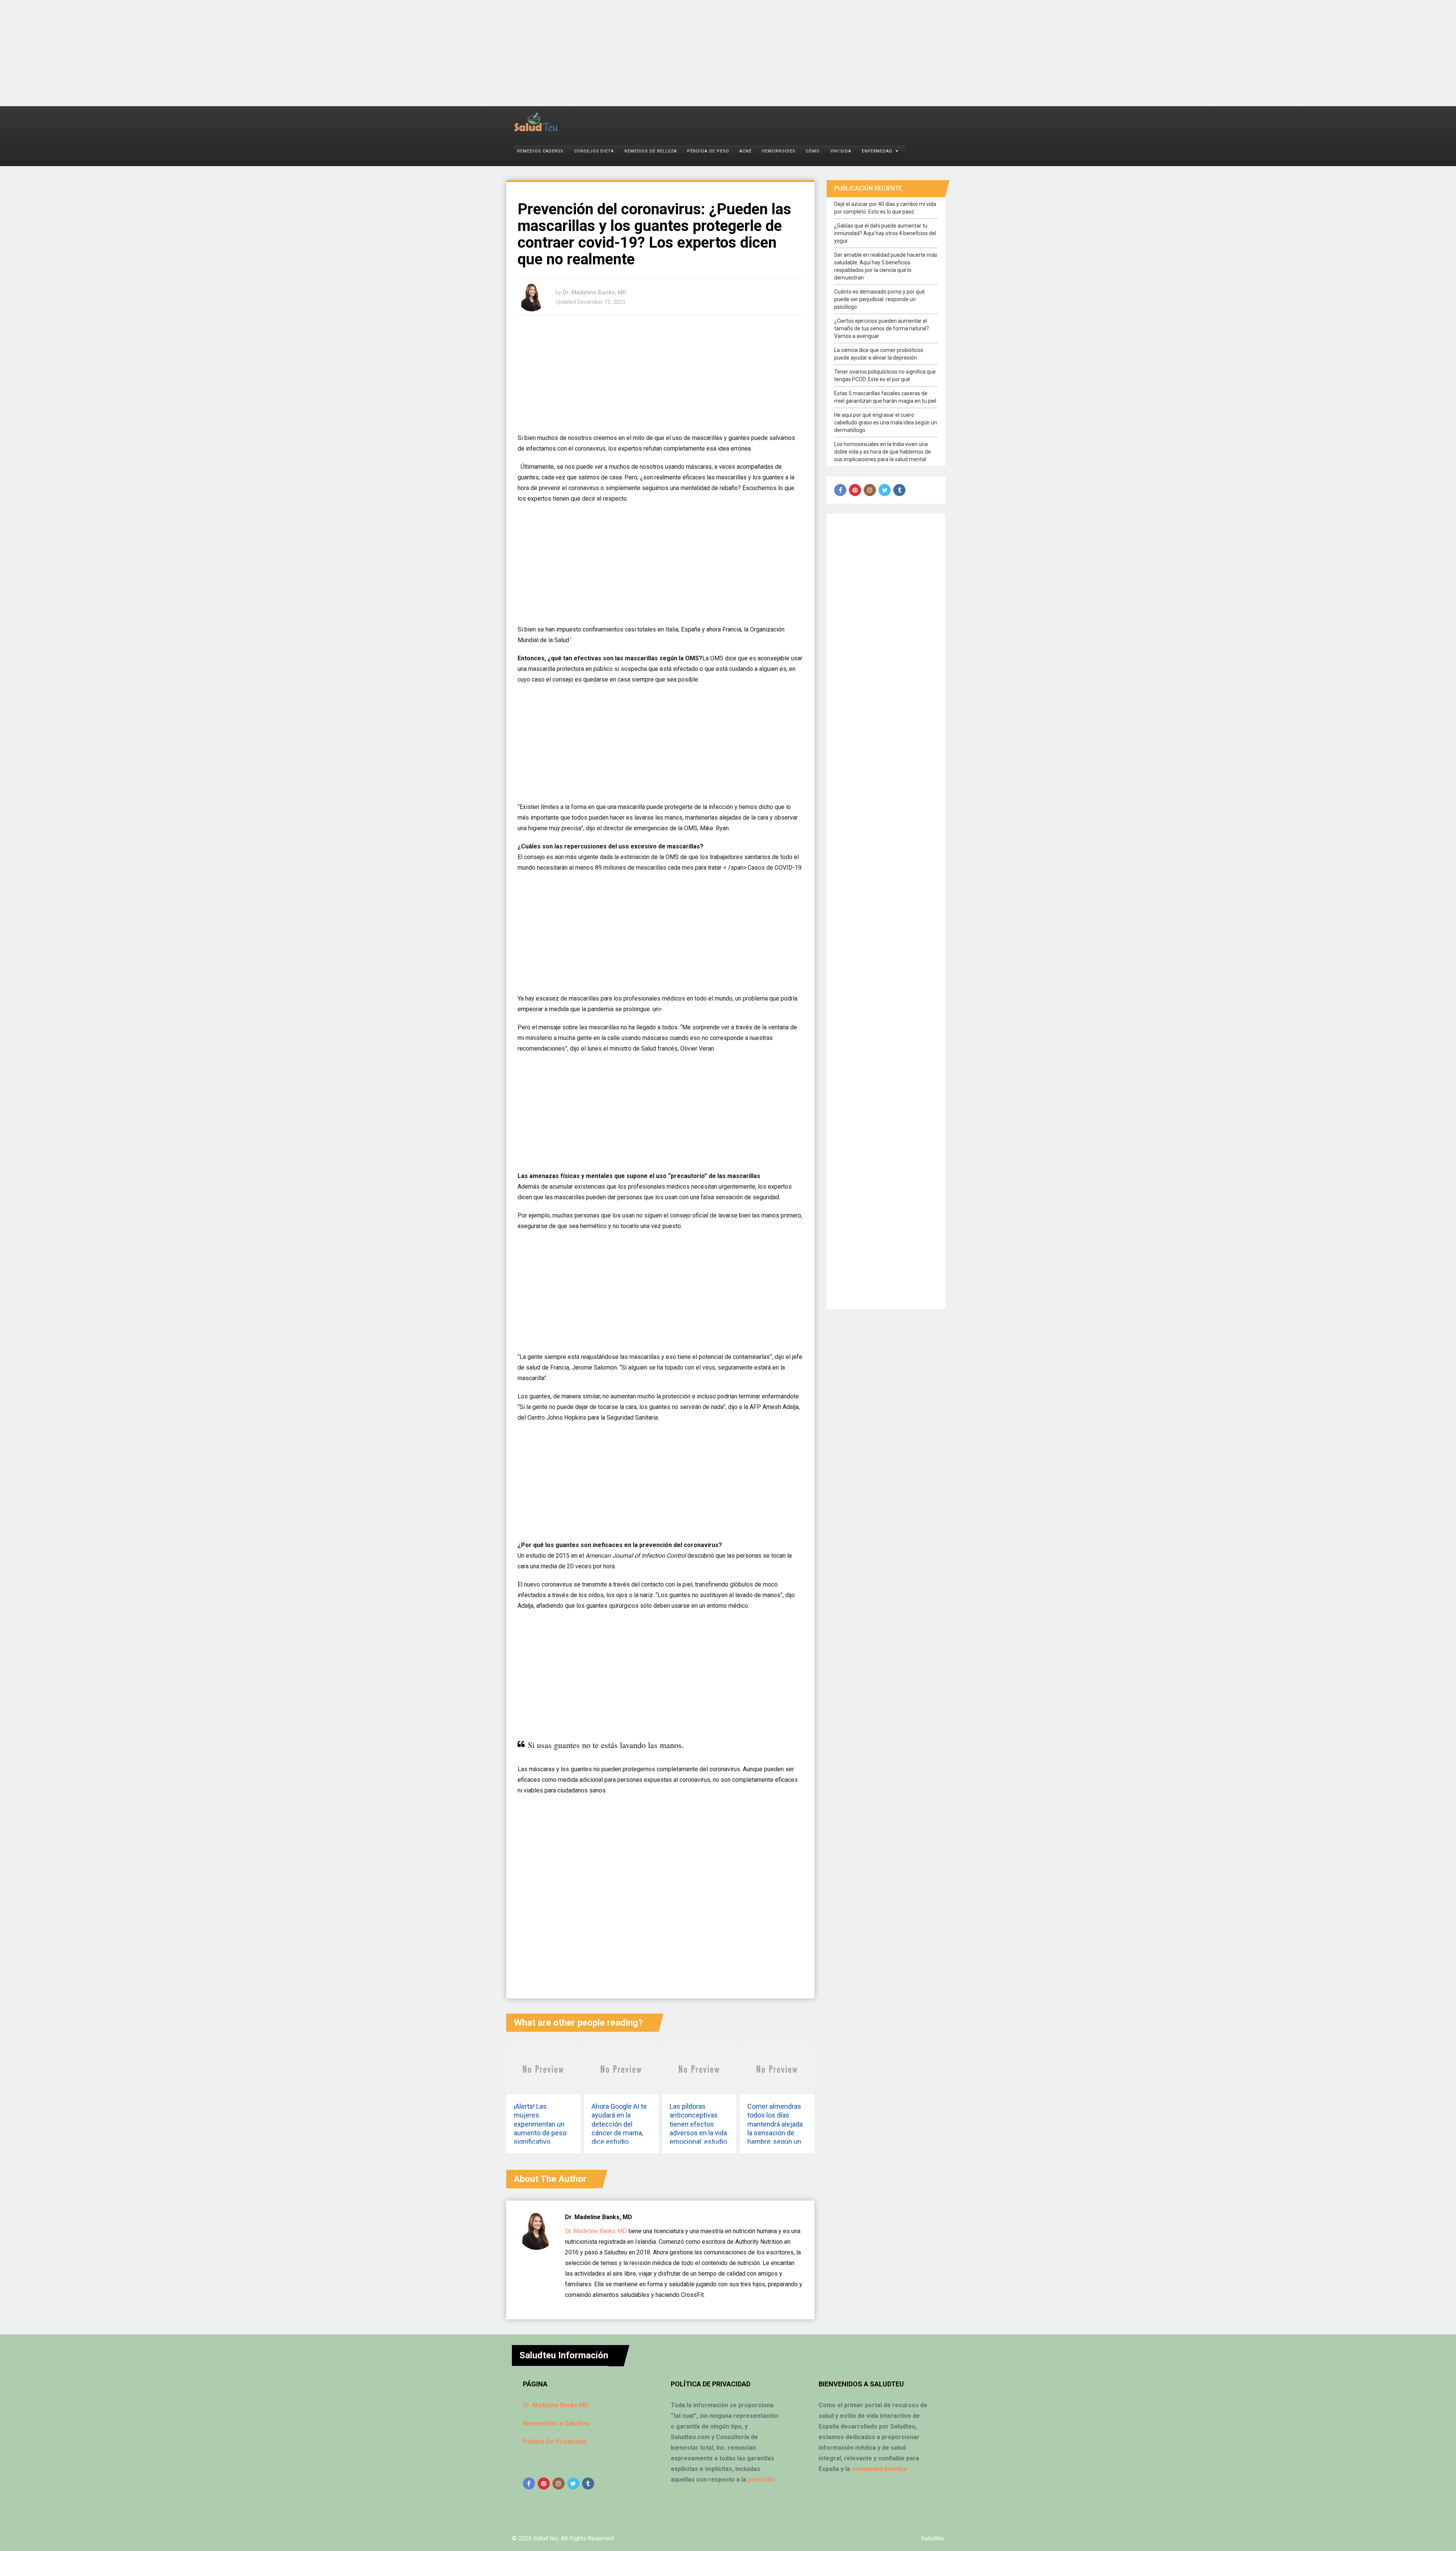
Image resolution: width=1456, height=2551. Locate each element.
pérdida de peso (708, 151)
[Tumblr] (899, 490)
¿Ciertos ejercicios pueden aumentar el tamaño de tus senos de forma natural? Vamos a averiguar (882, 328)
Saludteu (933, 2538)
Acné (745, 151)
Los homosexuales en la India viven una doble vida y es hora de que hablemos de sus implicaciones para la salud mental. (883, 452)
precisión (761, 2480)
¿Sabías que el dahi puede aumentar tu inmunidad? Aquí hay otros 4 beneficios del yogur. (885, 233)
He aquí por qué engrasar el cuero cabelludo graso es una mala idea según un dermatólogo (886, 423)
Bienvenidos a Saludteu (556, 2423)
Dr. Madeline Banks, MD (595, 292)
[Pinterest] (855, 490)
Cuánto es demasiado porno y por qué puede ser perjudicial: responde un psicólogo (879, 299)
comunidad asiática (879, 2469)
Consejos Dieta (594, 151)
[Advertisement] (227, 53)
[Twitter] (885, 490)
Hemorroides (778, 151)
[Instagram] (870, 490)
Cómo (813, 151)
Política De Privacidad (554, 2442)
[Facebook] (840, 490)
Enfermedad (877, 151)
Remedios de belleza (651, 151)
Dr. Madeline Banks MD (596, 2231)
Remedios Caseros (540, 151)
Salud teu (546, 2538)
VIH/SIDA (841, 151)
